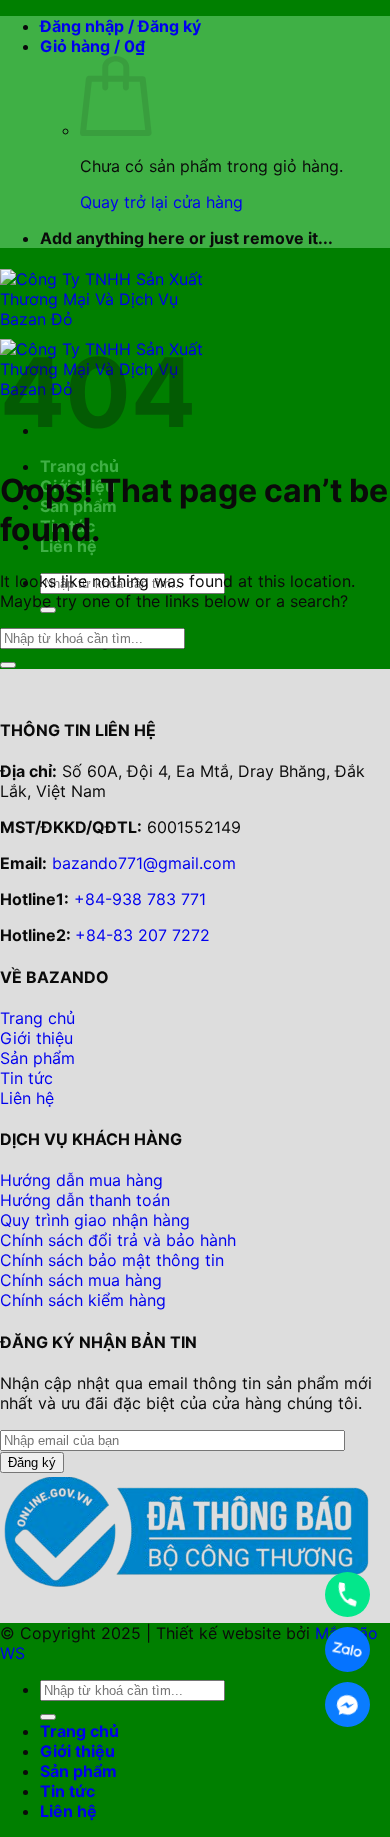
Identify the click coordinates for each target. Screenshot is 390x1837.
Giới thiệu (77, 1751)
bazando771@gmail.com (144, 863)
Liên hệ (68, 1811)
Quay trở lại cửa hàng (161, 202)
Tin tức (67, 1791)
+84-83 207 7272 (142, 935)
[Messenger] (347, 1704)
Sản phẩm (78, 1771)
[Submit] (8, 665)
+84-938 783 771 (140, 899)
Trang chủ (79, 466)
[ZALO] (347, 1649)
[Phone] (347, 1594)
